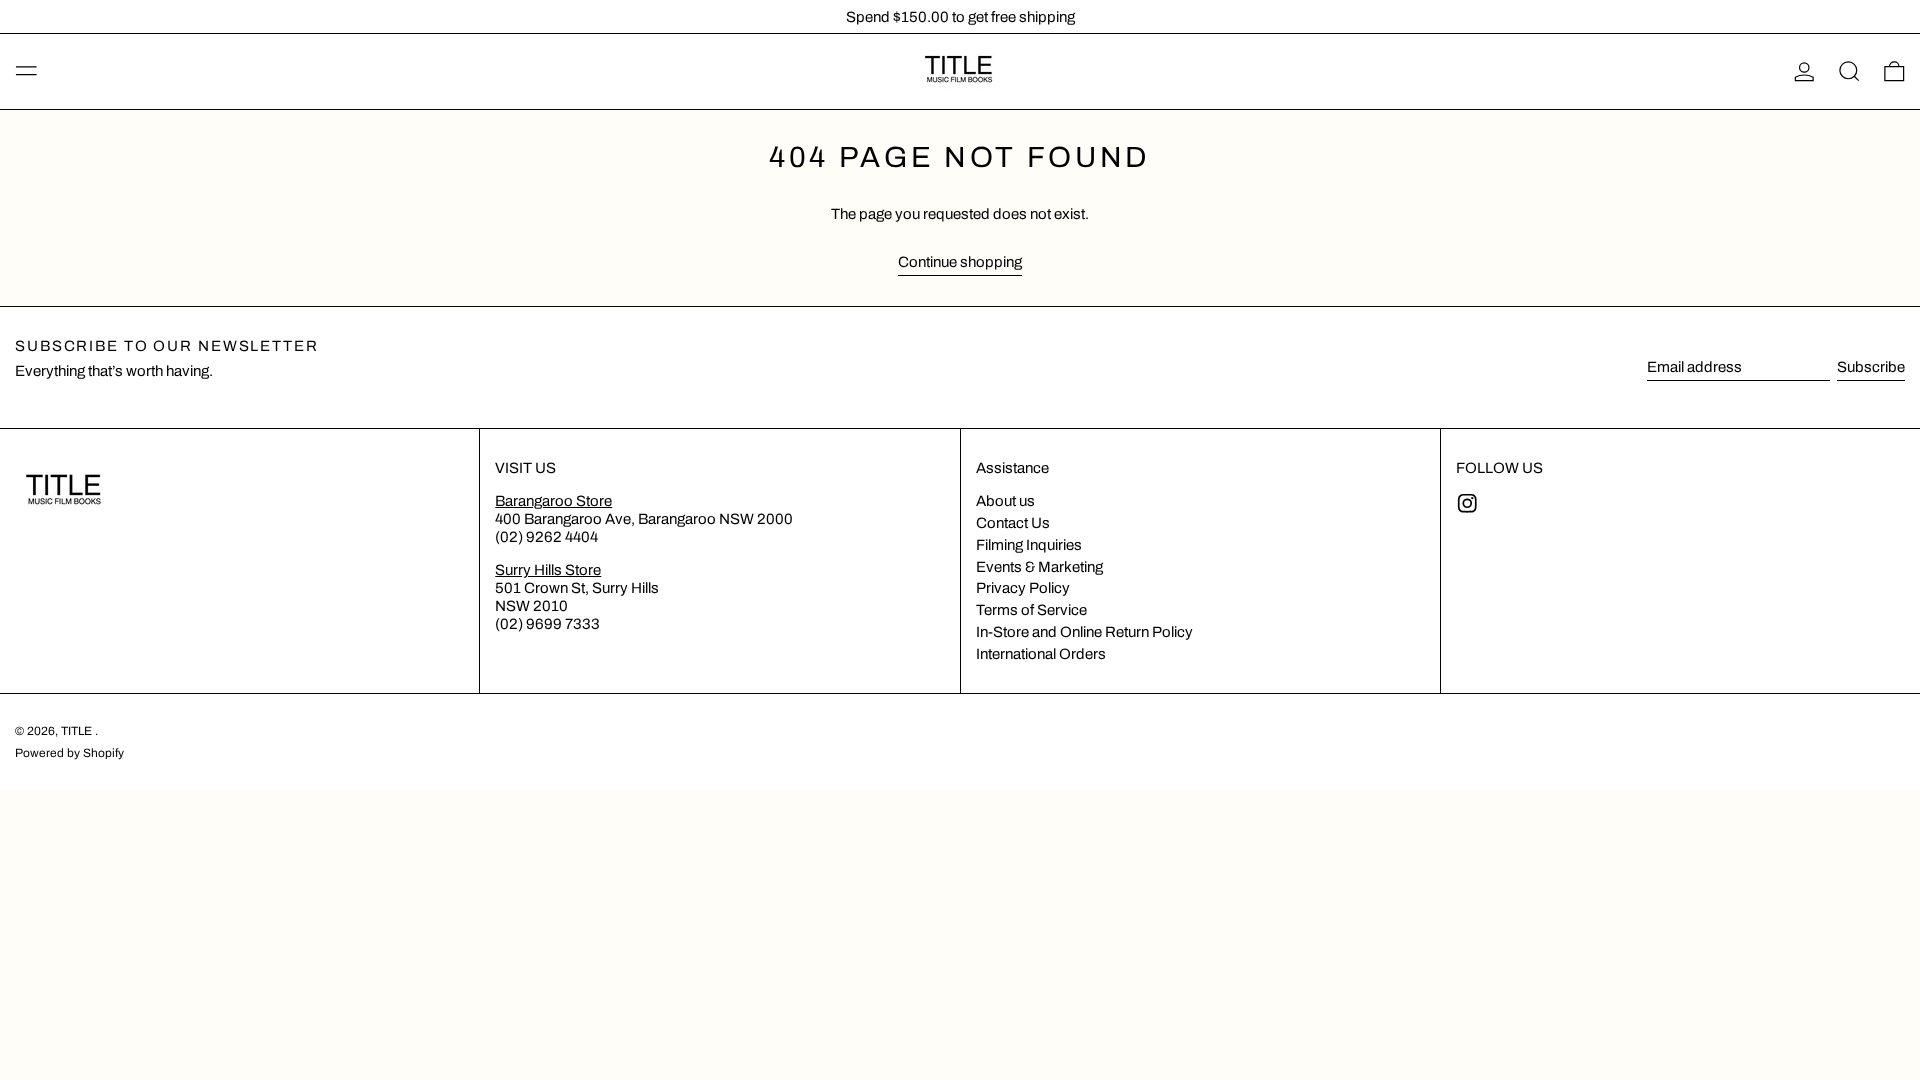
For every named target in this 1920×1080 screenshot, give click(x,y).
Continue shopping (960, 262)
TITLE (78, 731)
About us (1005, 501)
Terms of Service (1031, 610)
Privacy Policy (1023, 588)
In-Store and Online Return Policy (1084, 632)
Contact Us (1013, 523)
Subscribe (1871, 367)
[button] (1849, 72)
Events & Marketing (1039, 567)
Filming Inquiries (1029, 545)
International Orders (1041, 654)
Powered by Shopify (69, 753)
